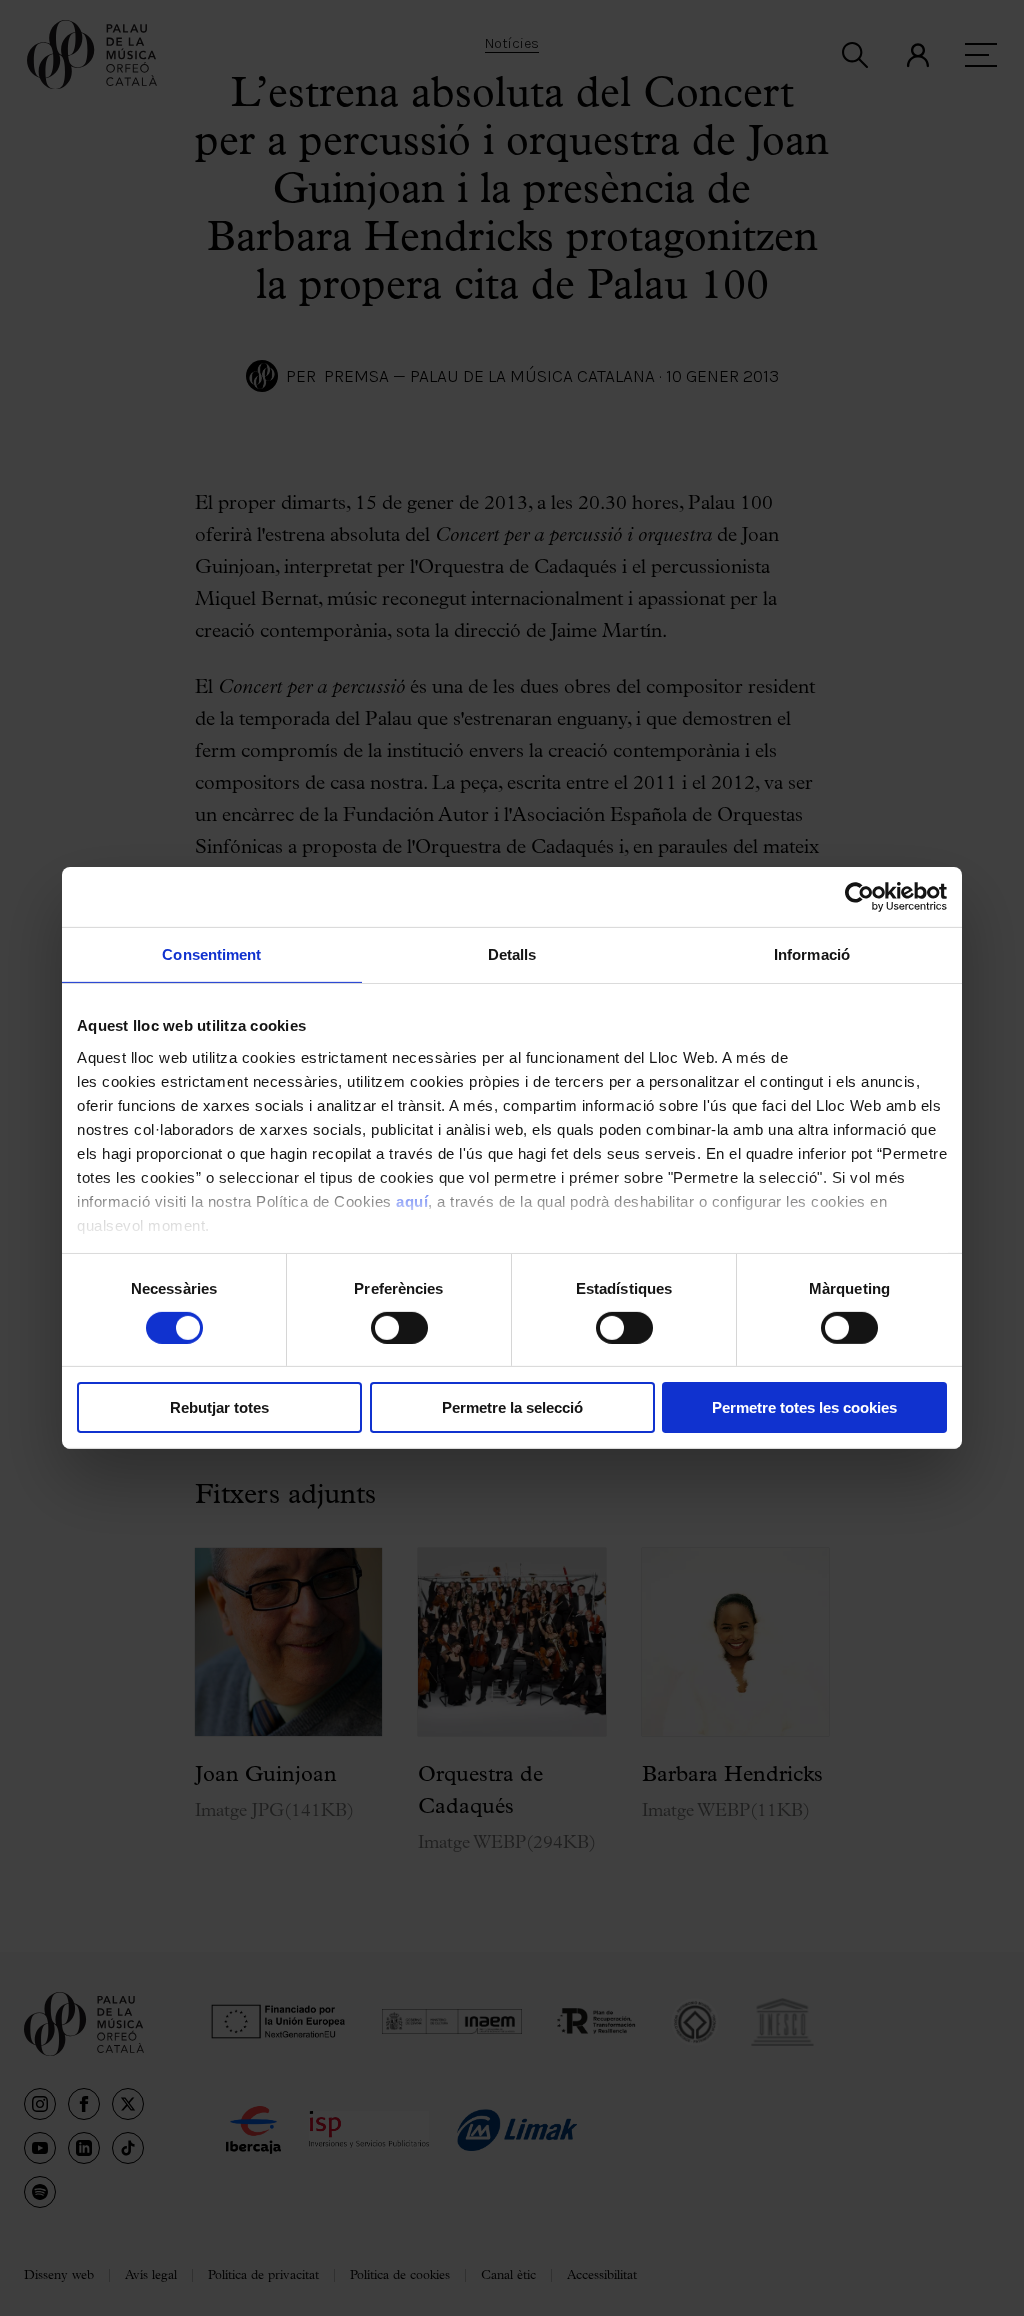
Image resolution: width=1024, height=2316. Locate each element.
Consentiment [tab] (211, 954)
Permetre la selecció (512, 1407)
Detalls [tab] (512, 954)
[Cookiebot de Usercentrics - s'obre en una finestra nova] (859, 897)
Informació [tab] (812, 954)
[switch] (399, 1328)
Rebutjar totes (219, 1407)
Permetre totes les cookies (804, 1407)
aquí (412, 1200)
